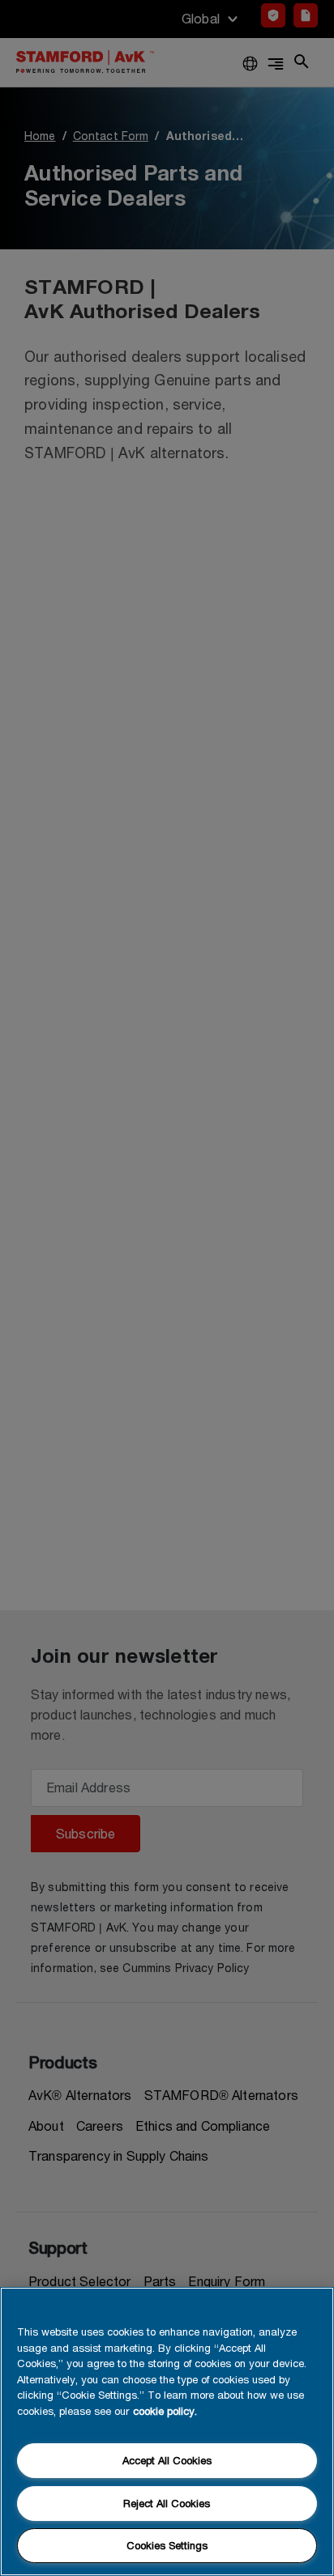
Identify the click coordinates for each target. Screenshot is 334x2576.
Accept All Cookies (167, 2460)
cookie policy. (165, 2411)
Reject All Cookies (167, 2503)
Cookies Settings (167, 2545)
